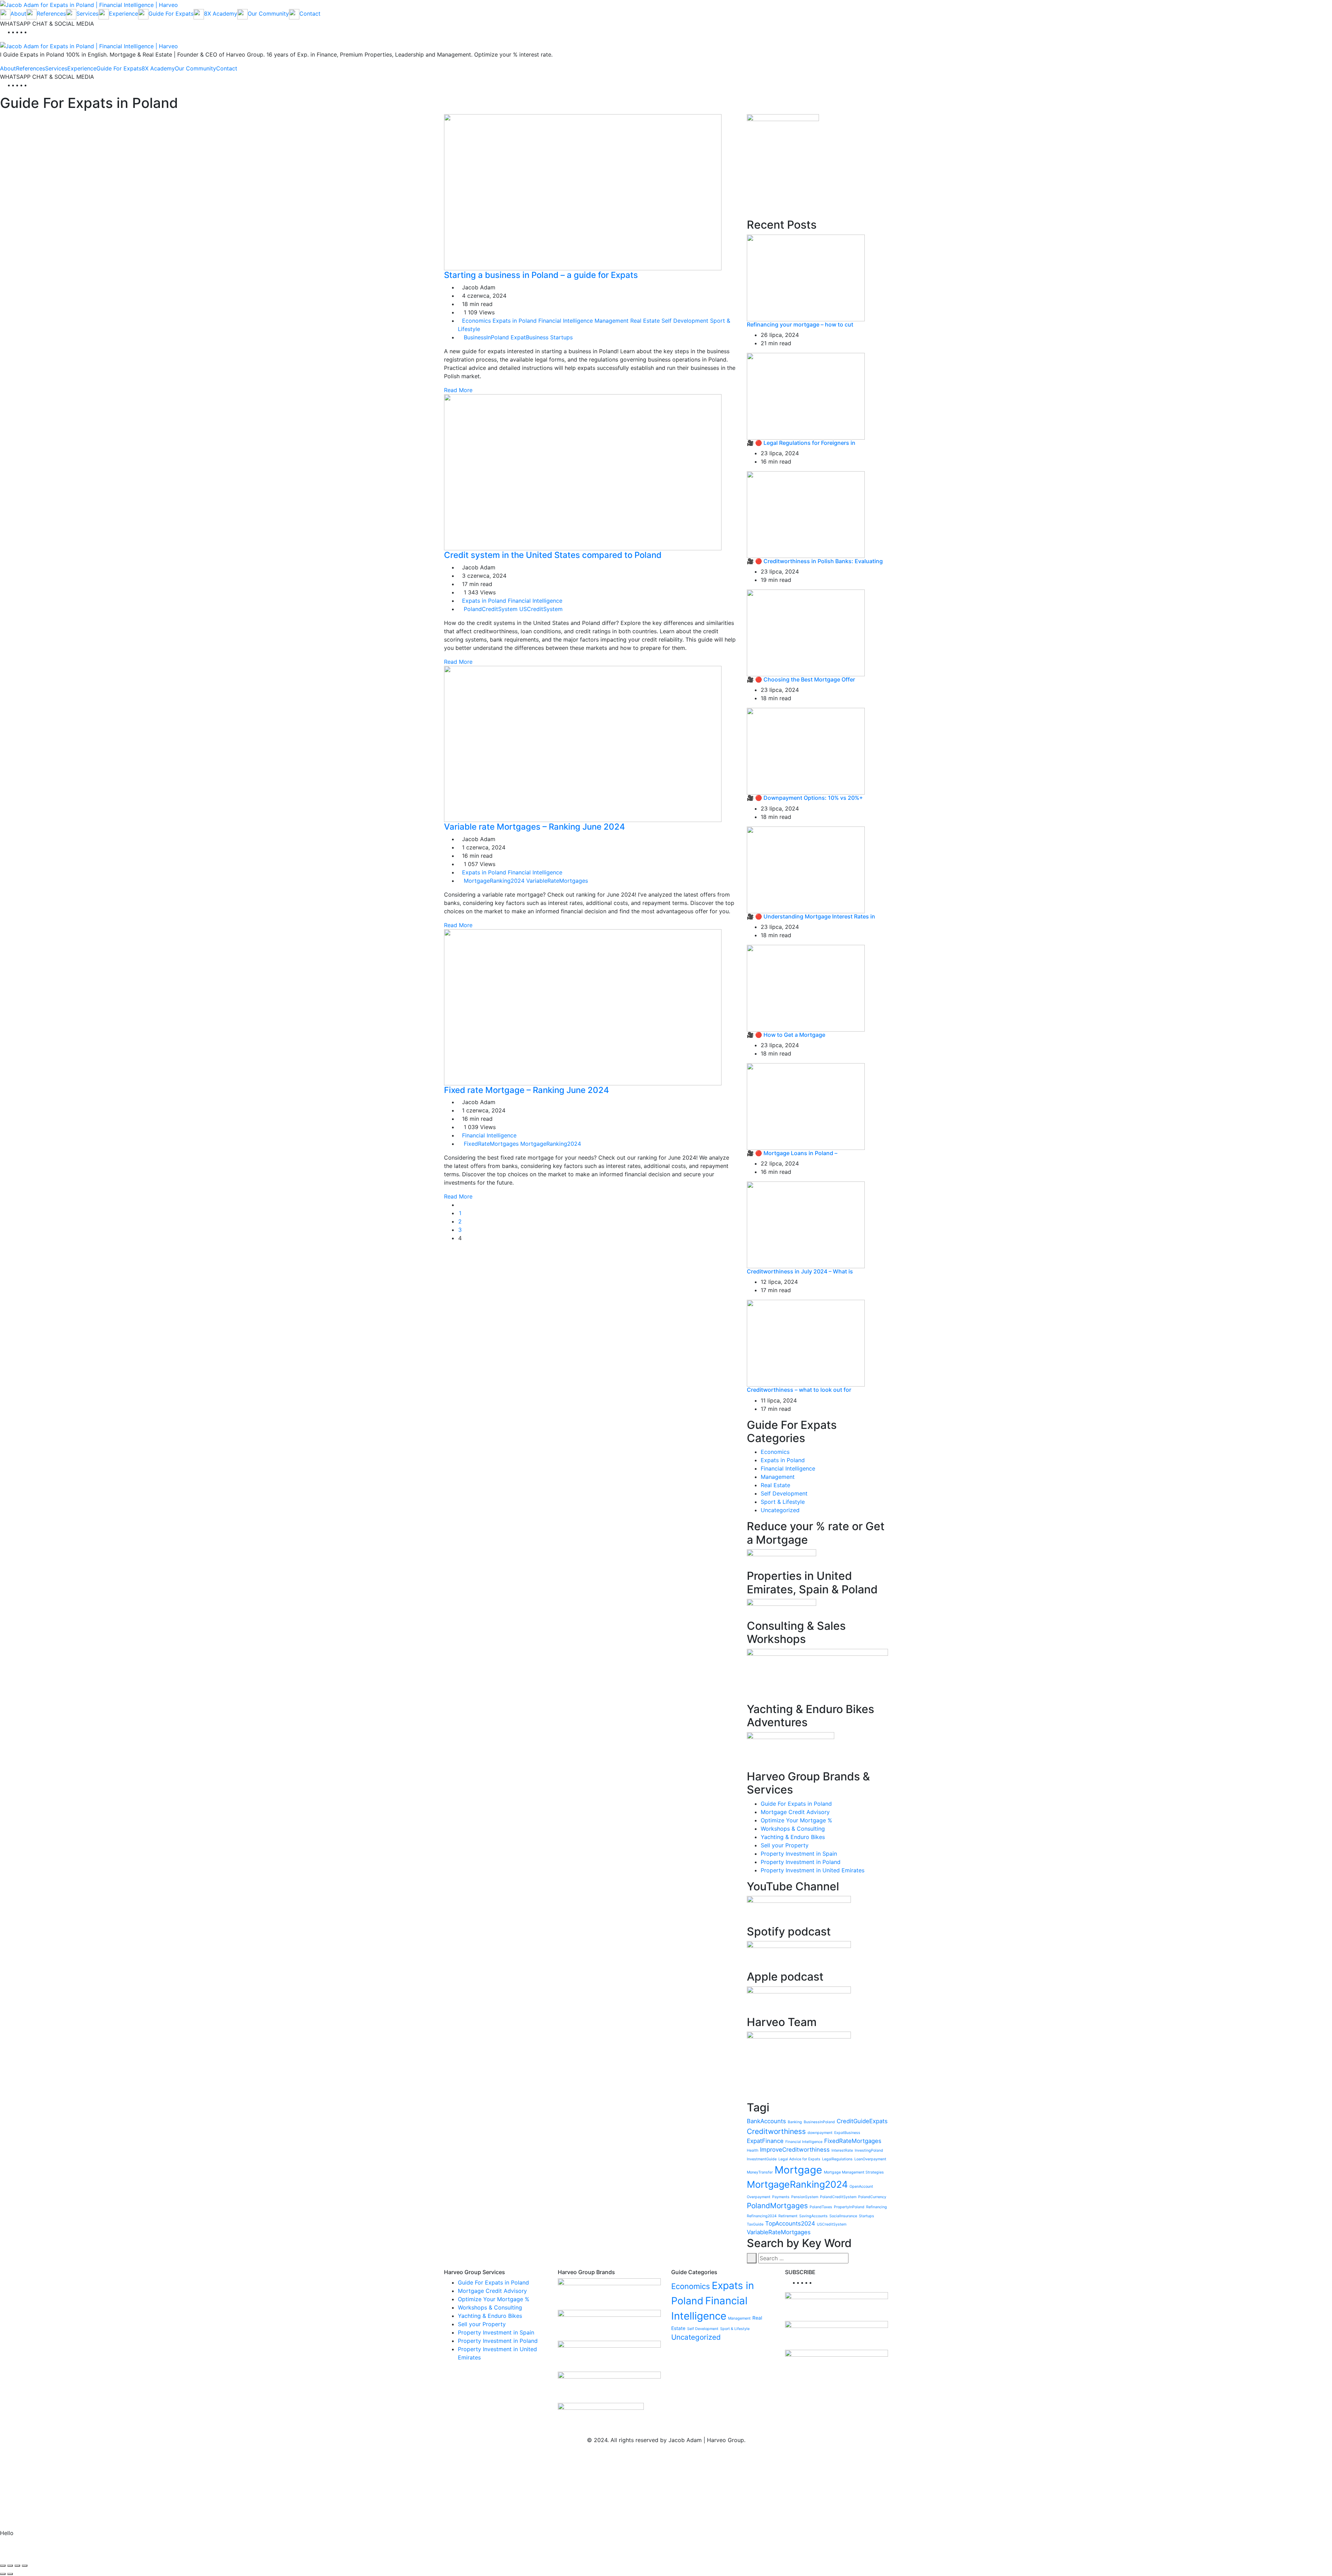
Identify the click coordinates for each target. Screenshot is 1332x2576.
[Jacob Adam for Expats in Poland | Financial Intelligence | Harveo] (89, 4)
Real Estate (645, 321)
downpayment (820, 2133)
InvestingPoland (869, 2150)
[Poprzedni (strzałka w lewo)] (3, 2574)
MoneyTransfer (760, 2172)
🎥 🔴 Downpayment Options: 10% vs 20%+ (805, 798)
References (31, 68)
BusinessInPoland (486, 337)
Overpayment (759, 2197)
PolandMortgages (777, 2206)
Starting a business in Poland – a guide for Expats (542, 275)
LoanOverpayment (870, 2159)
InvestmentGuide (762, 2159)
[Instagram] (28, 32)
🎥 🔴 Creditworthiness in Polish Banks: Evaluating (815, 561)
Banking (795, 2122)
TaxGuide (755, 2224)
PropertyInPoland (849, 2207)
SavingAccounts (813, 2216)
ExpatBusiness (530, 337)
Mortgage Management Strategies (854, 2172)
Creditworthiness (776, 2131)
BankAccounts (766, 2121)
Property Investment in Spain (799, 1854)
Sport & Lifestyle (783, 1502)
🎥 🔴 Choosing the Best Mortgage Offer (801, 679)
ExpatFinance (765, 2141)
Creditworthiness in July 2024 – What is (800, 1271)
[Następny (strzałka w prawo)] (10, 2574)
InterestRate (842, 2150)
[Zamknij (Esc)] (25, 2566)
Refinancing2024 (762, 2216)
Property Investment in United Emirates (813, 1870)
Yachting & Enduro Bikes (793, 1837)
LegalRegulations (837, 2159)
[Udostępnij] (17, 2566)
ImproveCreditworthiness (795, 2150)
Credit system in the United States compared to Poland (554, 555)
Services (56, 68)
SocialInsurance (843, 2216)
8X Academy (158, 68)
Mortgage (798, 2170)
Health (753, 2150)
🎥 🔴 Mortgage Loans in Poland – (792, 1153)
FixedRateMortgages (491, 1144)
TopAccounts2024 (790, 2223)
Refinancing (877, 2207)
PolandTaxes (821, 2207)
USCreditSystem (541, 609)
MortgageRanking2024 (494, 881)
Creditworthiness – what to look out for (799, 1390)
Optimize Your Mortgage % (796, 1820)
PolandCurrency (872, 2197)
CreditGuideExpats (862, 2121)
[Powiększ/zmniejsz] (3, 2566)
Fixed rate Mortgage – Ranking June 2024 (528, 1090)
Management (612, 321)
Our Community (195, 68)
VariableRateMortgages (557, 881)
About (8, 68)
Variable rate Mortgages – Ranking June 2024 (536, 827)
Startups (561, 337)
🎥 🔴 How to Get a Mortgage (786, 1035)
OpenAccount (861, 2187)
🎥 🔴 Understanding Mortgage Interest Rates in (811, 916)
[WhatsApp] (33, 32)
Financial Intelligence (566, 321)
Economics (476, 321)
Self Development (685, 321)
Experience (82, 68)
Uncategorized (780, 1510)
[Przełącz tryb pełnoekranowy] (10, 2566)
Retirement (788, 2216)
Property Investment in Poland (801, 1862)
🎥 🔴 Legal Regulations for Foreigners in (801, 443)
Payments (781, 2197)
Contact (227, 68)
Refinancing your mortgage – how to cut (800, 324)
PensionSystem (805, 2197)
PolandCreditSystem (491, 609)
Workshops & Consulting (793, 1829)
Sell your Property (785, 1845)
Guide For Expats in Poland (796, 1804)
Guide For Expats (119, 68)
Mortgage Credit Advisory (795, 1812)
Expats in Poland (515, 321)
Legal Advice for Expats (799, 2159)
